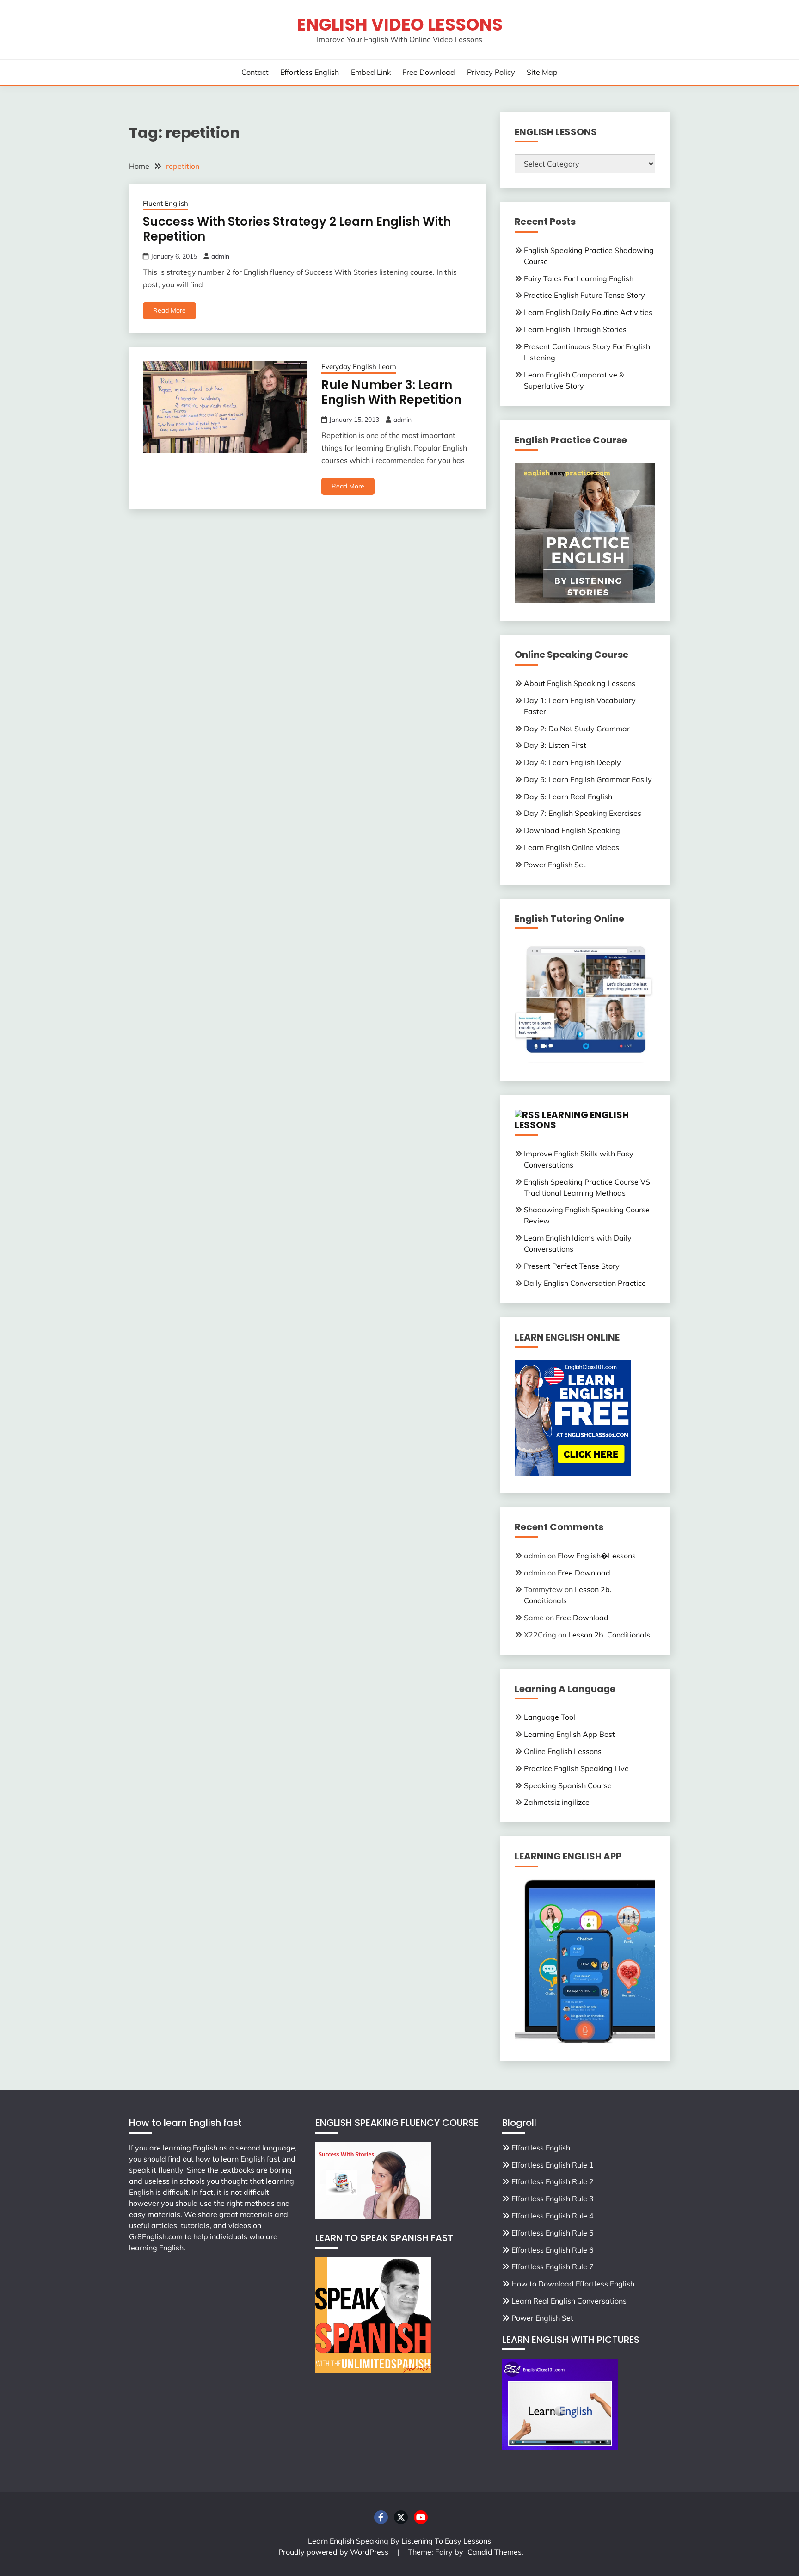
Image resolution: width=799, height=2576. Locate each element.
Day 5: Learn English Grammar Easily (588, 779)
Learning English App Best (569, 1734)
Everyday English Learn (359, 367)
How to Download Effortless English (573, 2284)
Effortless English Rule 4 (553, 2216)
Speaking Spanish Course (568, 1785)
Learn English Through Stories (575, 329)
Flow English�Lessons (597, 1556)
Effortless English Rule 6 (553, 2250)
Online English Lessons (563, 1751)
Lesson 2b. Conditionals (609, 1635)
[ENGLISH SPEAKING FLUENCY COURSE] (373, 2216)
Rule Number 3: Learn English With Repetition (391, 392)
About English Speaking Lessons (580, 683)
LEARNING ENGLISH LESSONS (572, 1120)
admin (220, 256)
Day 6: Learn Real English (568, 797)
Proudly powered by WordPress (334, 2552)
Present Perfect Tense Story (572, 1266)
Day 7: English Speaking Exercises (583, 813)
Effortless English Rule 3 (553, 2199)
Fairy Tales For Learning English (579, 278)
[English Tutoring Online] (585, 1061)
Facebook (381, 2517)
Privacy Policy (491, 72)
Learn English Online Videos (572, 847)
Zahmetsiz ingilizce (557, 1802)
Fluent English (166, 203)
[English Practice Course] (585, 600)
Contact (255, 72)
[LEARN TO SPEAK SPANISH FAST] (373, 2370)
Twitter (401, 2517)
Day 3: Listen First (555, 745)
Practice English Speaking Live (576, 1768)
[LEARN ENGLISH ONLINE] (573, 1473)
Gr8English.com (156, 2236)
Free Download (429, 72)
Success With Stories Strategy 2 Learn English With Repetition (297, 229)
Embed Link (371, 72)
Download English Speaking (572, 830)
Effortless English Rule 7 (553, 2267)
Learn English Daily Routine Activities (588, 312)
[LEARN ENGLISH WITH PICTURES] (560, 2447)
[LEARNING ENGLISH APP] (585, 2041)
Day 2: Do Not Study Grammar (577, 729)
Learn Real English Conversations (569, 2301)
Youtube (421, 2517)
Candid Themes (495, 2552)
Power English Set (555, 865)
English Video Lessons (400, 25)
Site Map (542, 72)
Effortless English (310, 72)
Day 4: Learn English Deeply (572, 762)
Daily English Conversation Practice (585, 1283)
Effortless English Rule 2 (553, 2181)
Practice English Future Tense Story (584, 295)
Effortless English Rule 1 (553, 2165)
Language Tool (550, 1717)
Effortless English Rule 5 (553, 2233)
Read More (169, 310)
